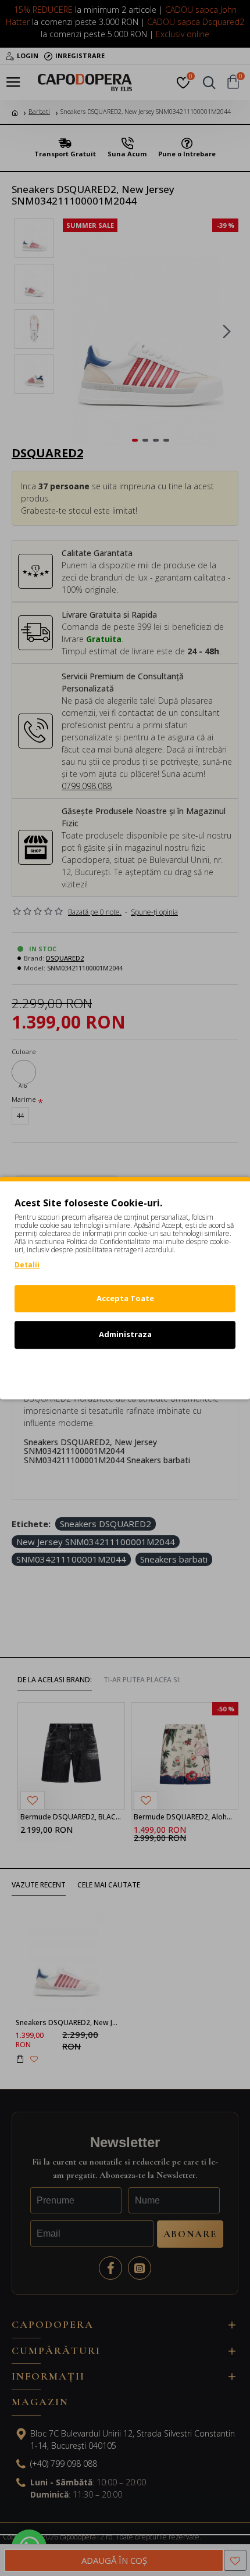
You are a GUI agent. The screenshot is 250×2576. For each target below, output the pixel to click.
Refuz (125, 1371)
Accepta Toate (125, 1298)
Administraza (125, 1334)
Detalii (27, 1265)
